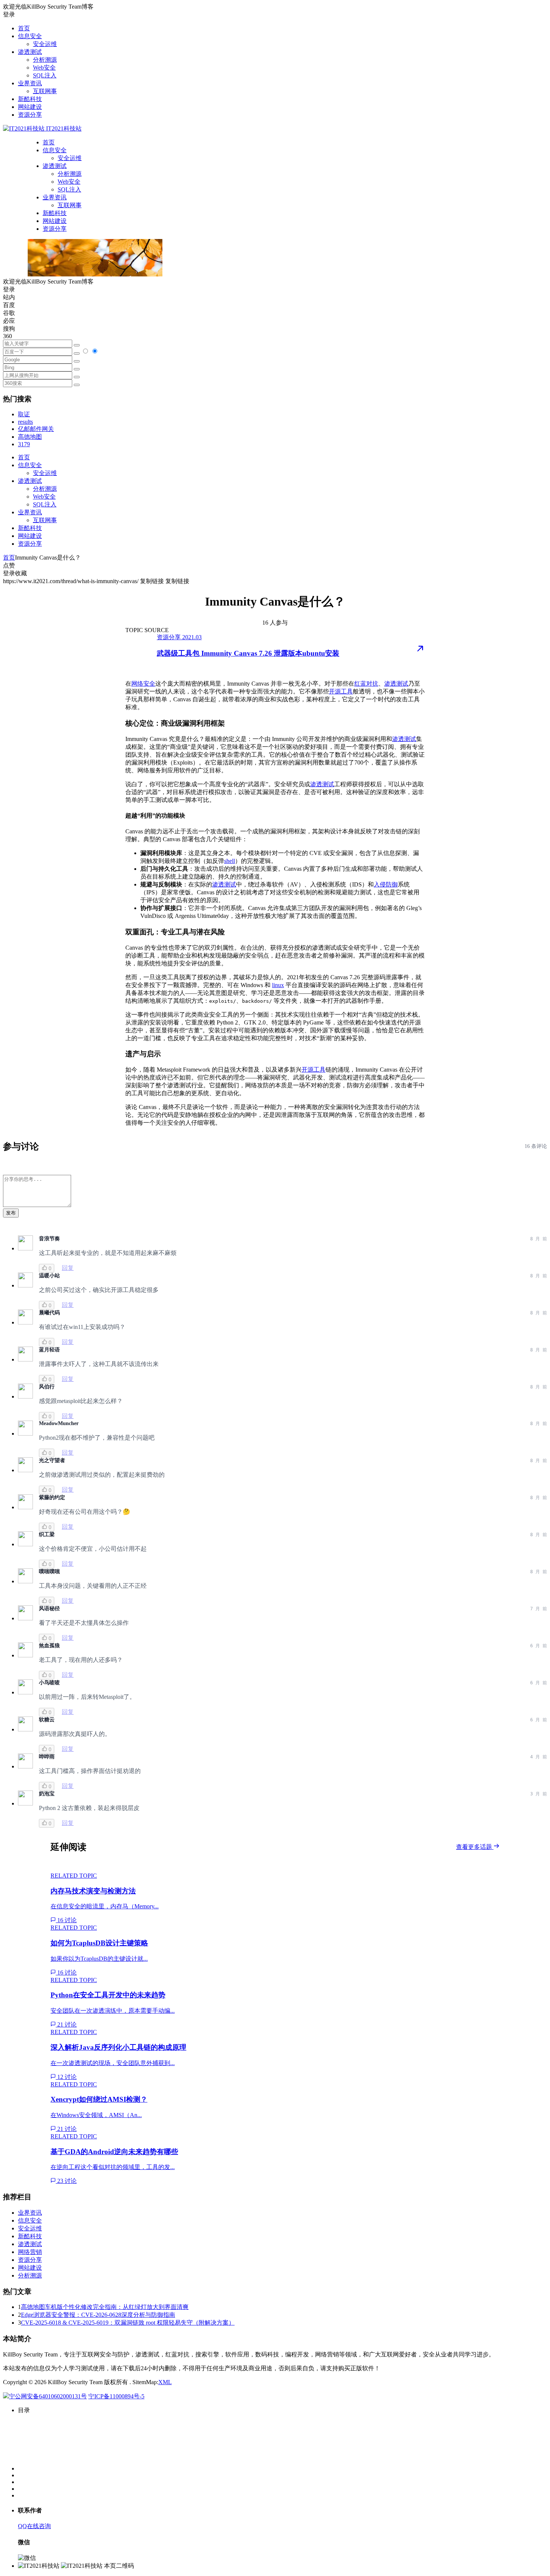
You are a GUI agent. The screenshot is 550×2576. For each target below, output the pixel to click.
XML (165, 2382)
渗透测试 (30, 52)
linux (278, 985)
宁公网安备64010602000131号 (48, 2396)
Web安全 (44, 68)
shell (230, 861)
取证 (24, 414)
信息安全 (30, 36)
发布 (11, 1213)
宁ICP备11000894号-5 (116, 2396)
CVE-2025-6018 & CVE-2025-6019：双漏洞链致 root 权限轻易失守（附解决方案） (128, 2323)
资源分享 (30, 115)
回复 (68, 1268)
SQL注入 (45, 75)
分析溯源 (45, 60)
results (25, 422)
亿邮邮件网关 (36, 429)
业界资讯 (30, 83)
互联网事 (45, 91)
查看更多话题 (475, 1847)
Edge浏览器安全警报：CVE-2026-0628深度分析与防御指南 (98, 2315)
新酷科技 (30, 99)
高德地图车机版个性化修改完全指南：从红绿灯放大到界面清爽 (105, 2307)
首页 (24, 28)
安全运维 (45, 44)
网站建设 (30, 107)
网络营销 (30, 2252)
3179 (24, 444)
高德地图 (30, 437)
